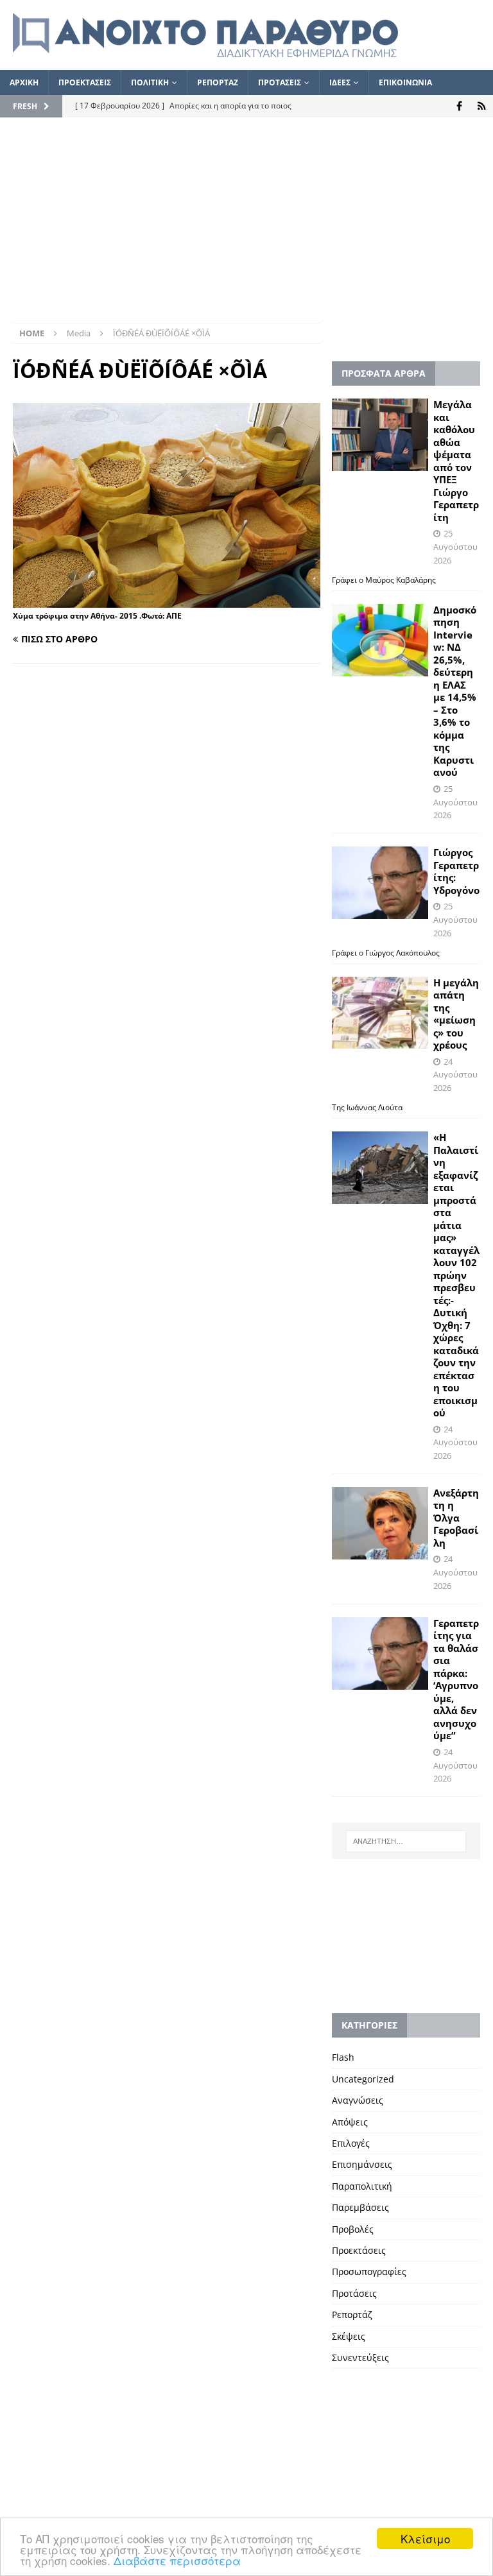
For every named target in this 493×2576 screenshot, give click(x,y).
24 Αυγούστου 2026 (455, 1075)
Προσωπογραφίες (369, 2271)
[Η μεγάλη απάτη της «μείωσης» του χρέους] (380, 1013)
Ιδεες (340, 82)
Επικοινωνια (405, 82)
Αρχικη (24, 82)
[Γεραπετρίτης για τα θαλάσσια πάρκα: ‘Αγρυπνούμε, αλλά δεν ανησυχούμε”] (380, 1653)
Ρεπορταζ (218, 82)
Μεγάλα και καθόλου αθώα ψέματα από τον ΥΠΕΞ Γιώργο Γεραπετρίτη (456, 461)
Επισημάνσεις (362, 2164)
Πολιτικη (150, 82)
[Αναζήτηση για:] (406, 1841)
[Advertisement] (246, 227)
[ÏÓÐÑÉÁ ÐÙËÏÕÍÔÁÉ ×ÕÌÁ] (167, 600)
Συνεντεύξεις (360, 2357)
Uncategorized (363, 2079)
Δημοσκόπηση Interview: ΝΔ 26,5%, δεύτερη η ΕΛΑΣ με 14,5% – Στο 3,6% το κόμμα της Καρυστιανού (455, 691)
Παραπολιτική (362, 2186)
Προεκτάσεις (359, 2250)
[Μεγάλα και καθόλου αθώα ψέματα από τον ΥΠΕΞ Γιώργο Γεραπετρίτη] (380, 435)
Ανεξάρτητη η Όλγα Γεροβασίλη (456, 1518)
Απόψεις (350, 2122)
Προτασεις (280, 82)
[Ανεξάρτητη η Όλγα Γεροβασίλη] (380, 1523)
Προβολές (353, 2229)
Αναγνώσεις (358, 2100)
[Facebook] (459, 106)
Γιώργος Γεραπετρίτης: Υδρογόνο (456, 871)
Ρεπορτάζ (352, 2314)
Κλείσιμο (425, 2538)
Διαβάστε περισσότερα (177, 2560)
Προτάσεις (354, 2293)
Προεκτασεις (85, 82)
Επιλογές (351, 2143)
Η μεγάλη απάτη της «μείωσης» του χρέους (456, 1014)
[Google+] (482, 106)
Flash (343, 2057)
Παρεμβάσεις (360, 2207)
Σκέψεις (349, 2336)
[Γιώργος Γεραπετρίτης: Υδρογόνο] (380, 883)
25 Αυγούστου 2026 (455, 547)
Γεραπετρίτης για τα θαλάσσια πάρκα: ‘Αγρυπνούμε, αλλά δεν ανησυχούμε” (456, 1679)
